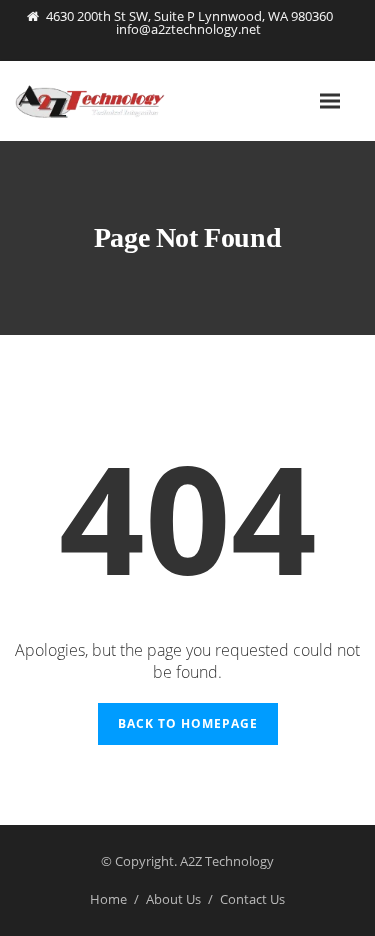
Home (108, 899)
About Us (173, 899)
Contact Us (252, 899)
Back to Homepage (188, 723)
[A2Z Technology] (115, 101)
